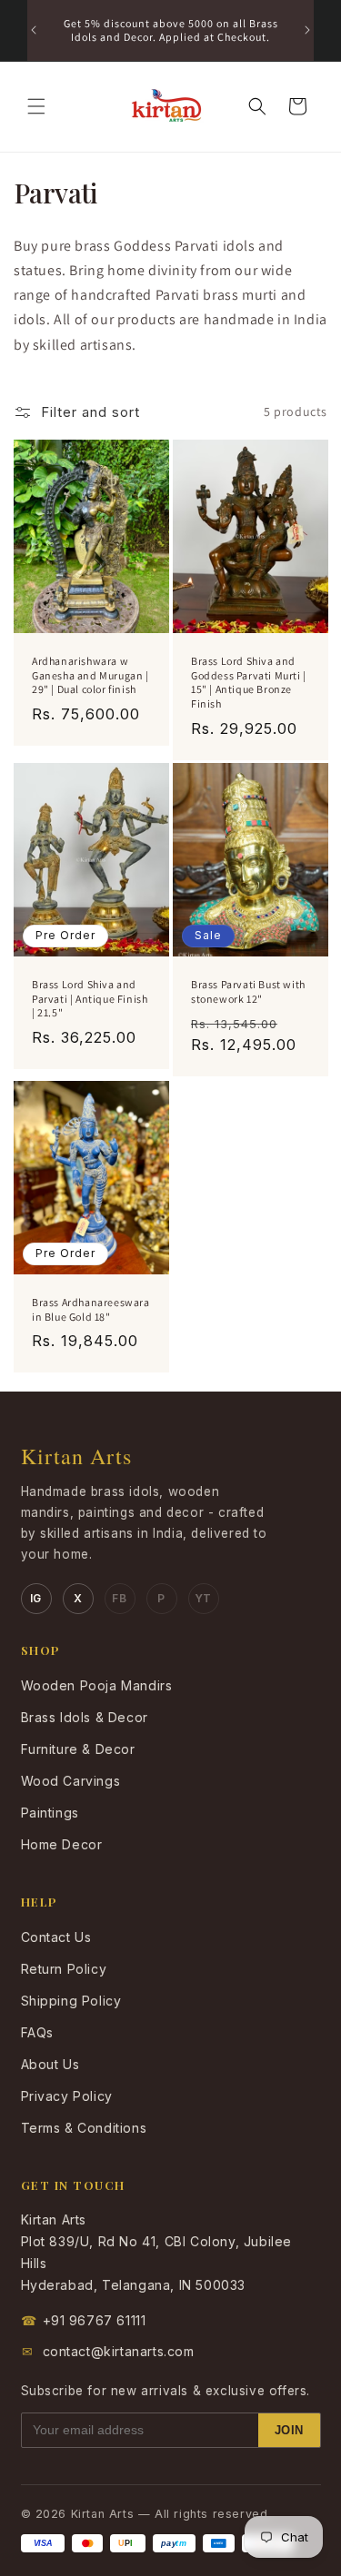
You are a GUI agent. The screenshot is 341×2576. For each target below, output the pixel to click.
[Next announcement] (307, 30)
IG (36, 1598)
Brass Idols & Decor (85, 1717)
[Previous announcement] (34, 30)
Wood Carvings (71, 1781)
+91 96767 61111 (84, 2320)
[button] (36, 106)
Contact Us (56, 1937)
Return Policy (64, 1969)
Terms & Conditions (84, 2128)
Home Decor (62, 1844)
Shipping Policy (71, 2001)
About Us (50, 2064)
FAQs (37, 2032)
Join (289, 2430)
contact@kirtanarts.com (108, 2351)
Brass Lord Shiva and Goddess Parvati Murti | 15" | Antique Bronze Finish (249, 682)
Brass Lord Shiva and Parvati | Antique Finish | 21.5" (90, 998)
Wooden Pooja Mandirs (97, 1685)
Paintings (50, 1813)
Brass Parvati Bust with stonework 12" (248, 991)
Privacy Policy (67, 2096)
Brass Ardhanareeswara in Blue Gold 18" (91, 1309)
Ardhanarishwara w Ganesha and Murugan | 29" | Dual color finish (90, 675)
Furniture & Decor (78, 1749)
